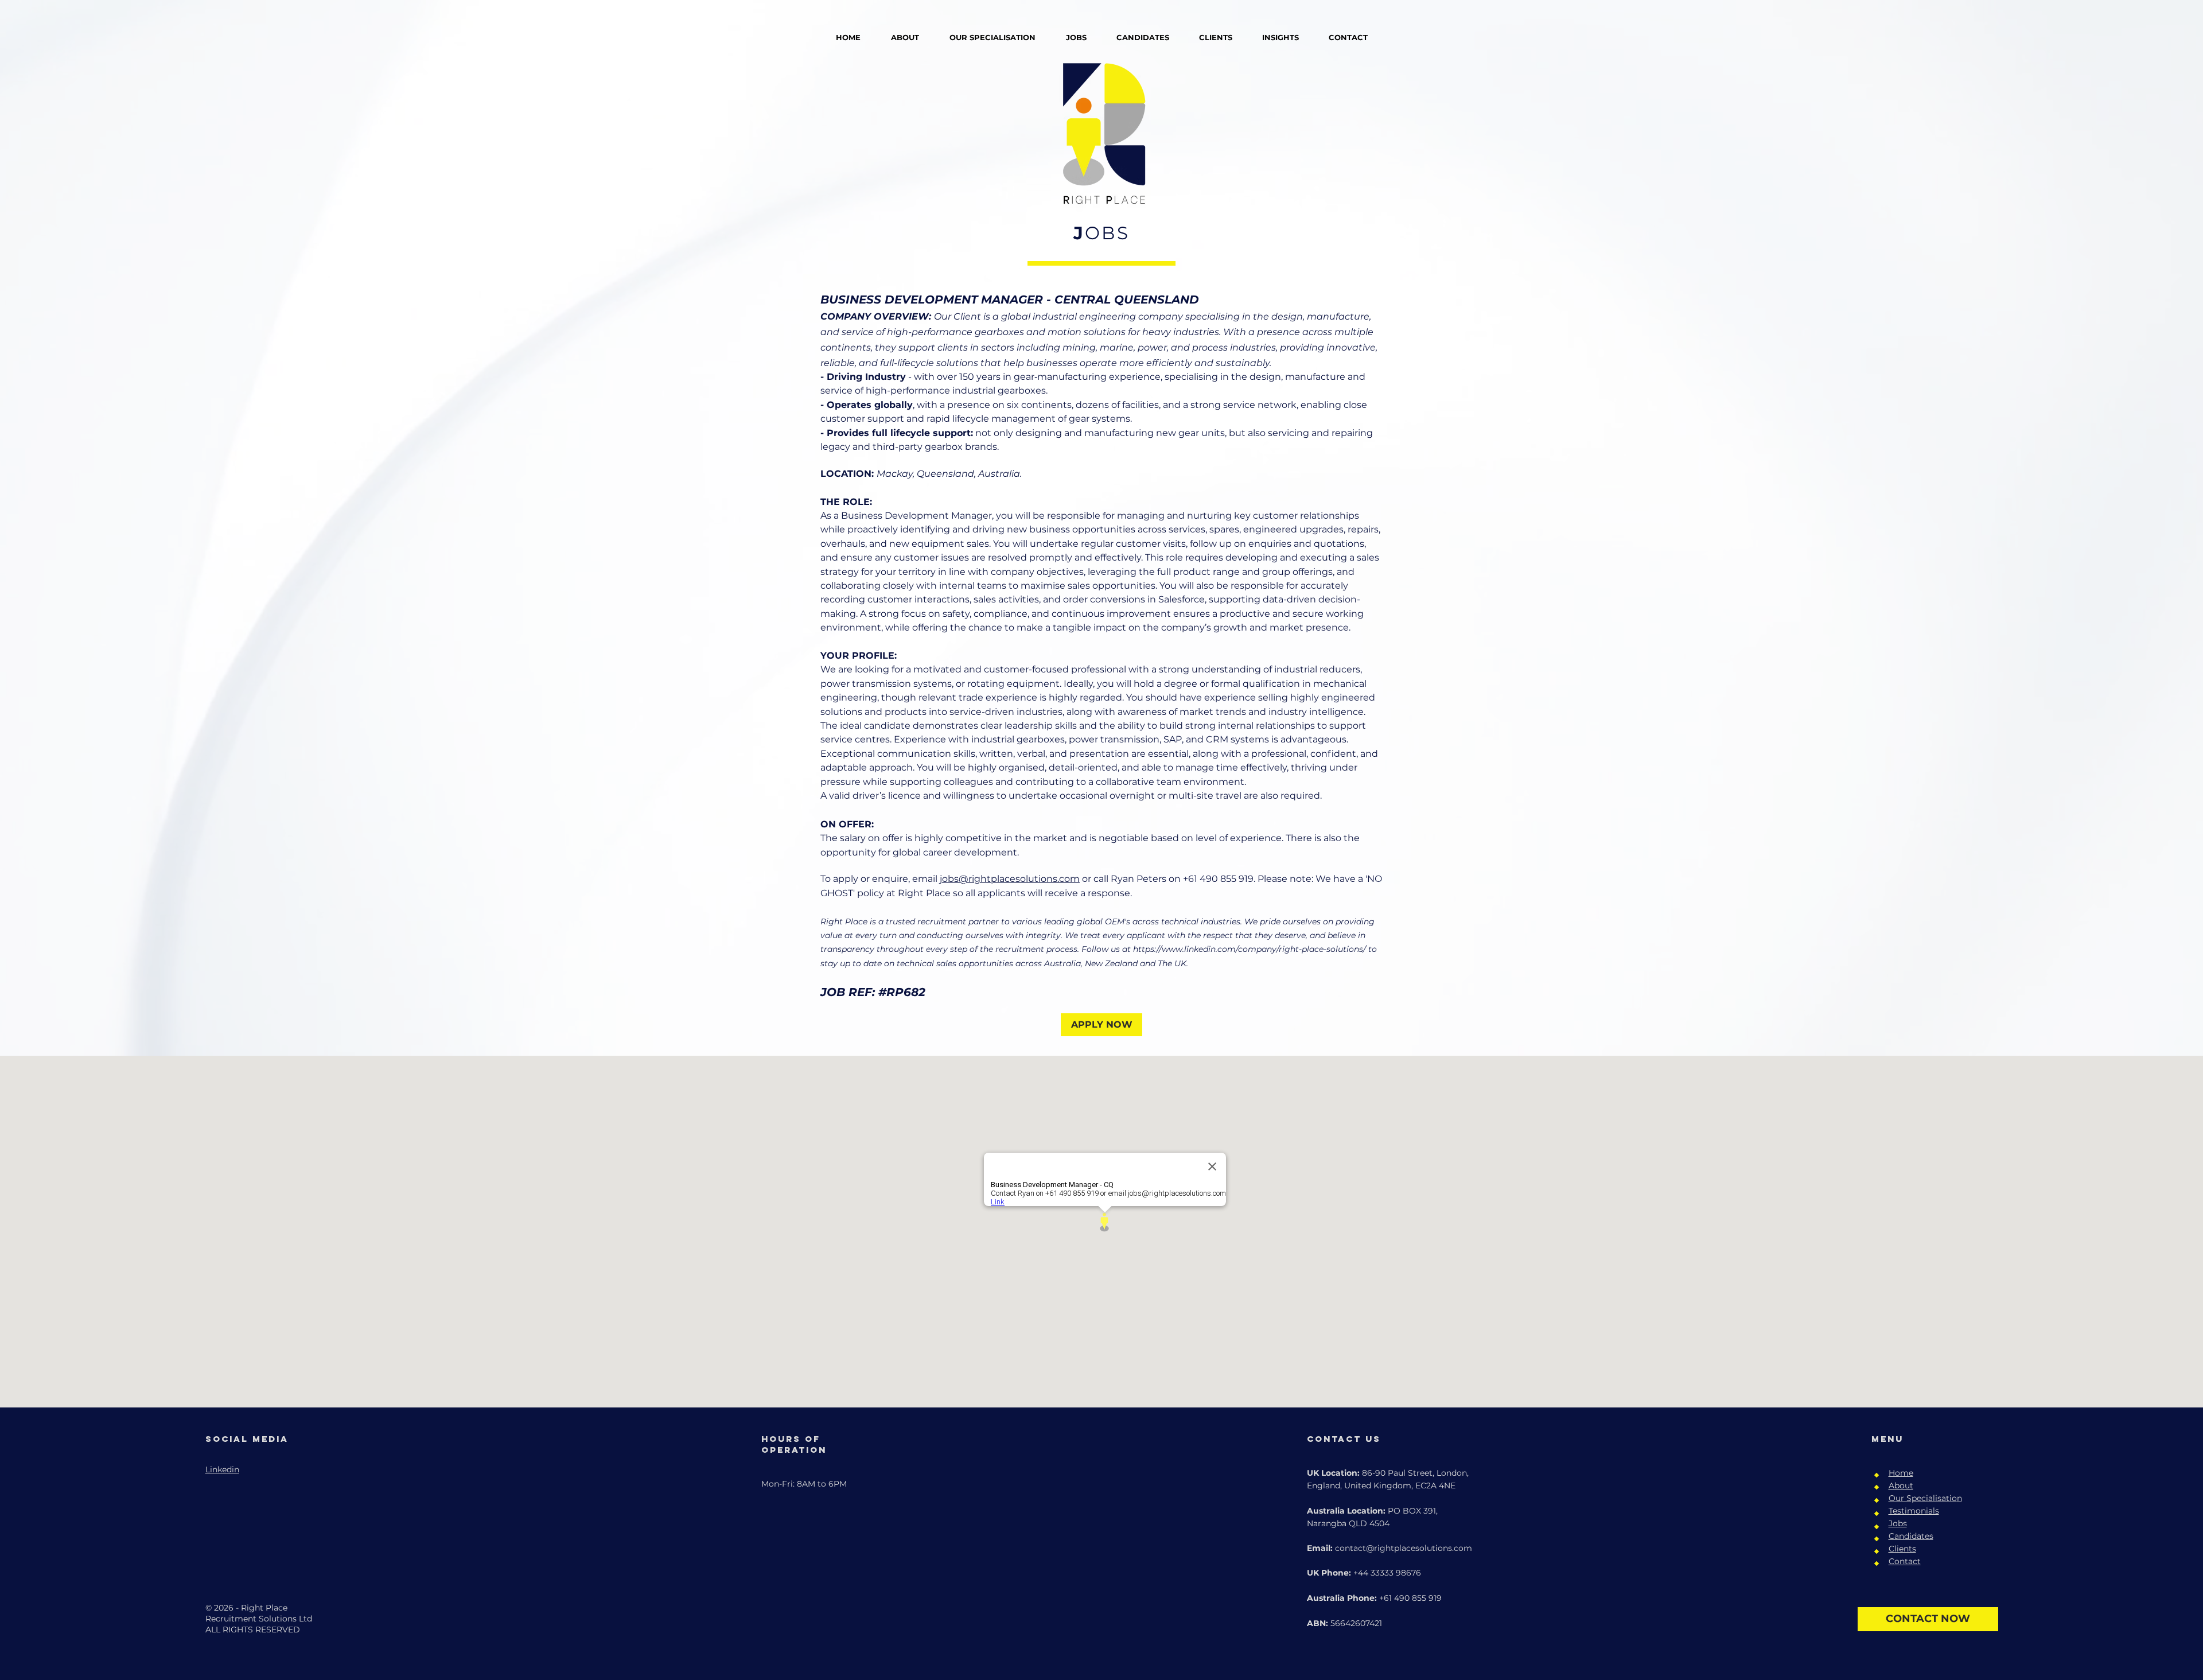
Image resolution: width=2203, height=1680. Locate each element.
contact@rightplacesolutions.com (1404, 1548)
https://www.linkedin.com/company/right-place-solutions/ (1250, 949)
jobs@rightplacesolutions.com (1010, 879)
